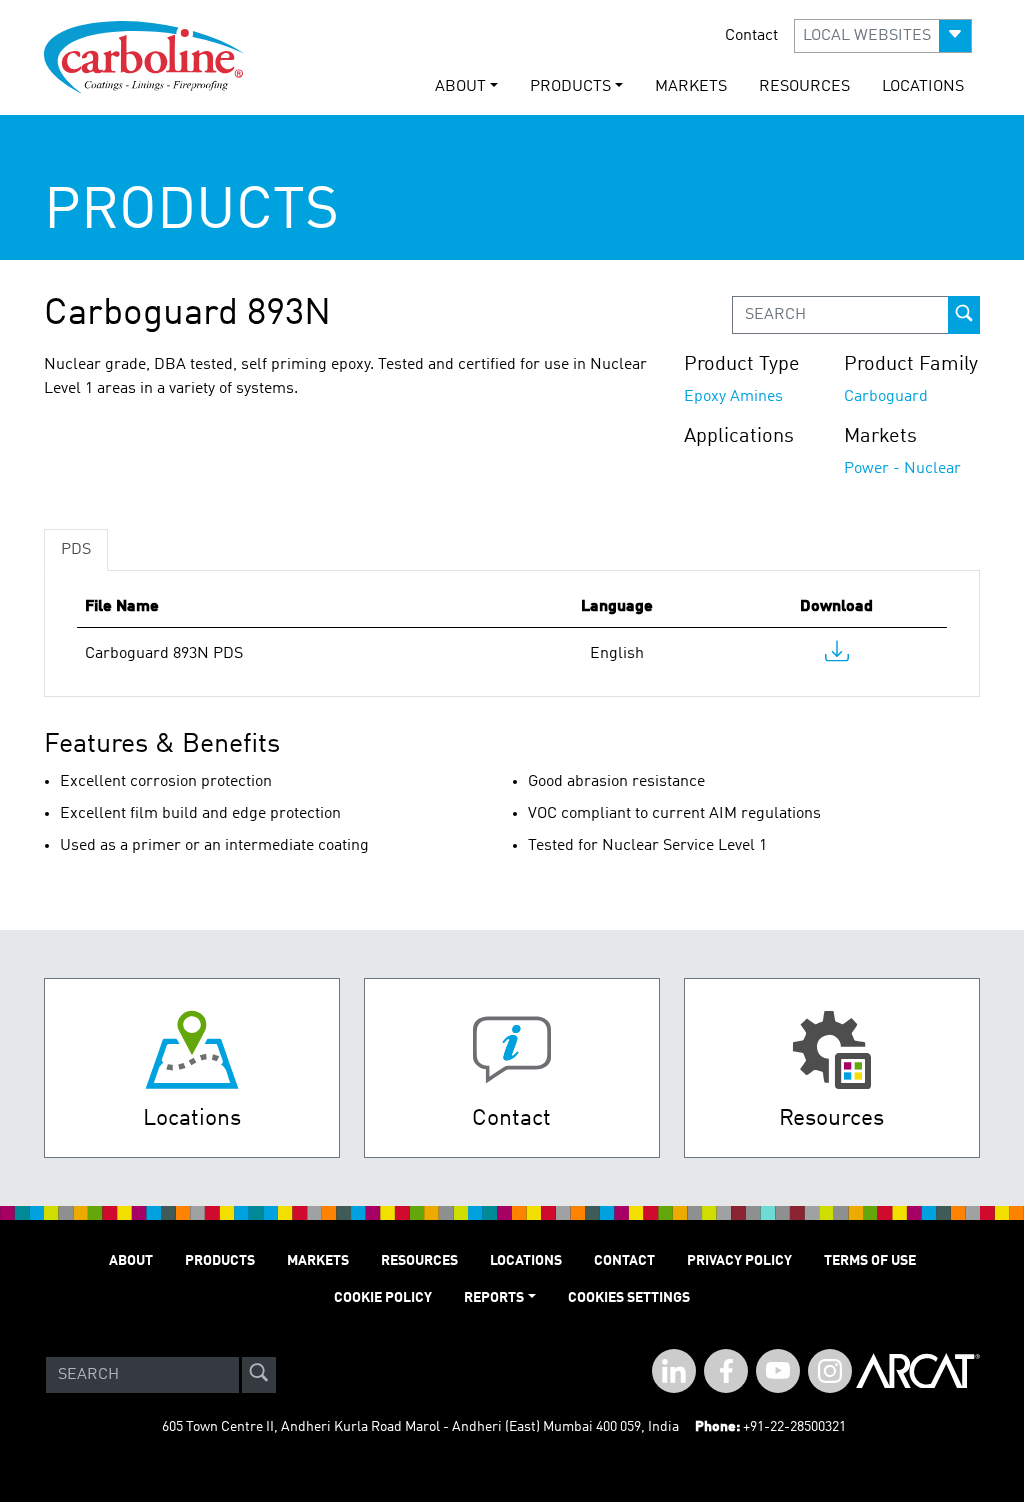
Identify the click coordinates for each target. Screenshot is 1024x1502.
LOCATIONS (923, 87)
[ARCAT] (918, 1375)
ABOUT (131, 1261)
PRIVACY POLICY (739, 1261)
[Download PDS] (837, 656)
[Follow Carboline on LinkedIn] (674, 1371)
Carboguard (886, 397)
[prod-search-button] (964, 315)
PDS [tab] (76, 550)
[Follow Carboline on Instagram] (830, 1371)
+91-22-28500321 (794, 1427)
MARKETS (691, 87)
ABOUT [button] (460, 87)
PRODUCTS (220, 1261)
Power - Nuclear (902, 469)
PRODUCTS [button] (570, 87)
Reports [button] (494, 1298)
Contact (751, 36)
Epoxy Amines (733, 397)
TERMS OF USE (870, 1261)
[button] (883, 36)
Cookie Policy (383, 1298)
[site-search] (259, 1375)
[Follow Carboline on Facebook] (726, 1371)
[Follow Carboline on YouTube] (778, 1371)
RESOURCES (804, 87)
